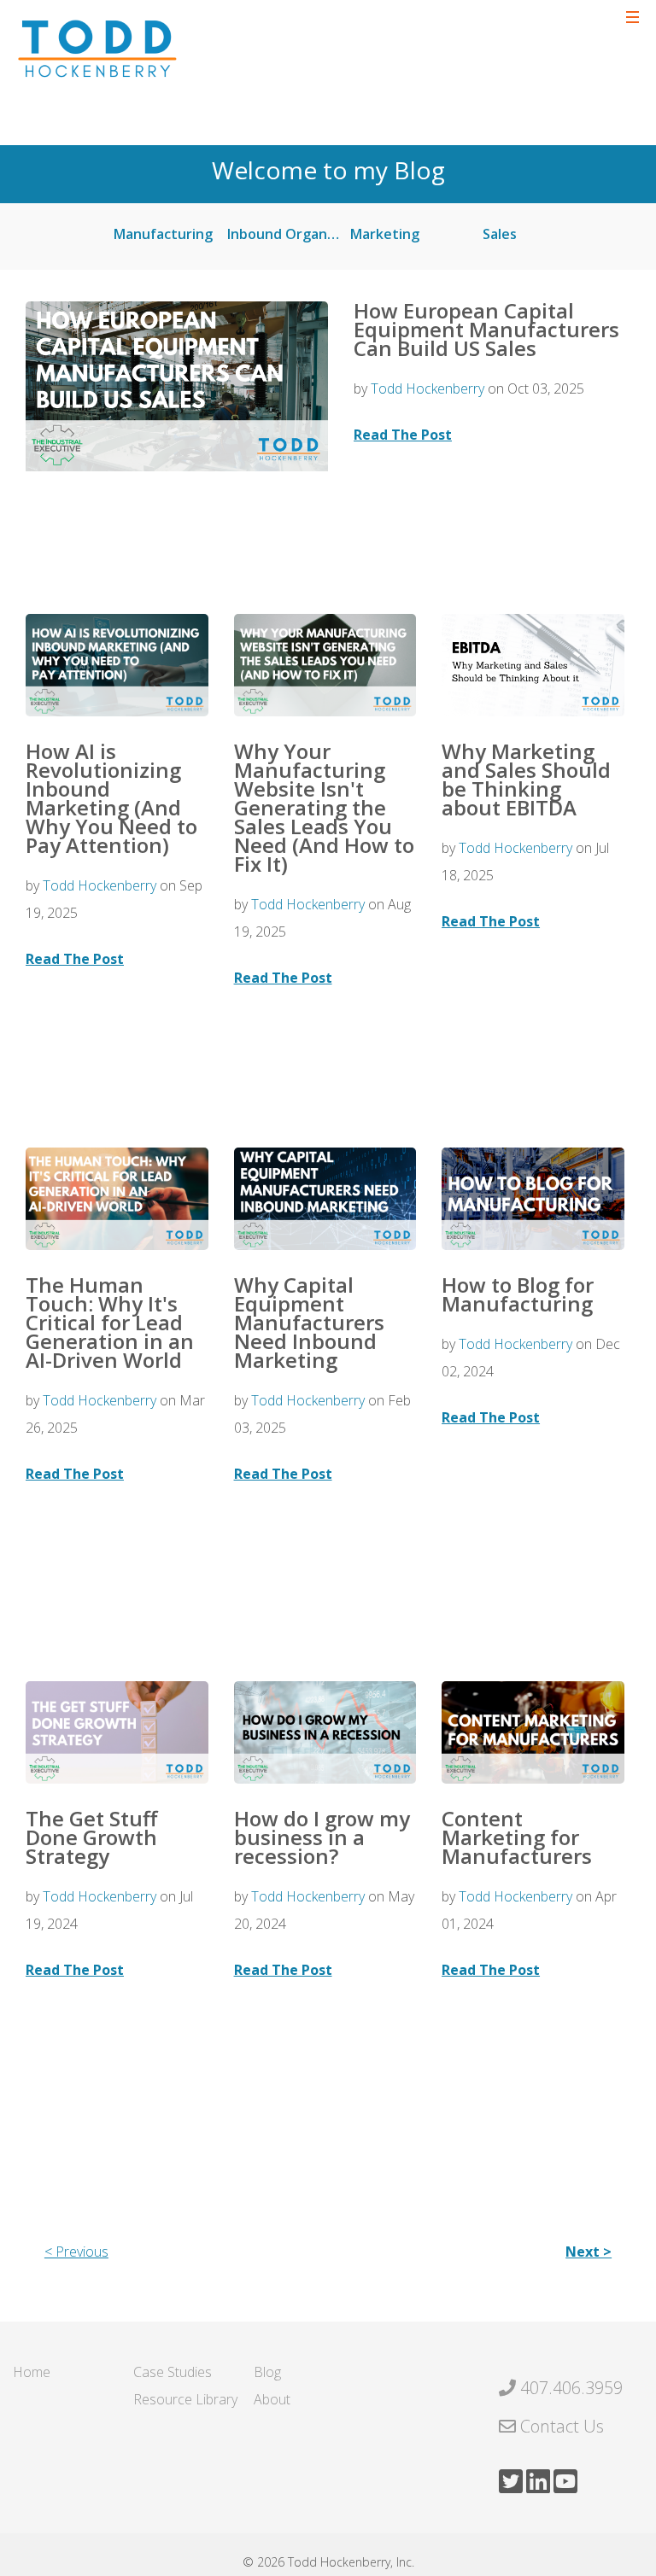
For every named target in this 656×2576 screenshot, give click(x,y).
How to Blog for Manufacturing (518, 1294)
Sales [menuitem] (500, 234)
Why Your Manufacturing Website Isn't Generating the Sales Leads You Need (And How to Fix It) (324, 807)
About (272, 2399)
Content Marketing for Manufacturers (517, 1837)
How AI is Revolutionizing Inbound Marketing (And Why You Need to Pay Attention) (111, 798)
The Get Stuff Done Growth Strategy (91, 1837)
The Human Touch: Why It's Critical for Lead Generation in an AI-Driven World (110, 1322)
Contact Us (562, 2426)
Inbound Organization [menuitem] (291, 234)
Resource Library (185, 2399)
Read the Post (403, 435)
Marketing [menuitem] (385, 234)
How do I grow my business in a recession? (322, 1837)
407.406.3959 (571, 2388)
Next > (589, 2252)
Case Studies (173, 2372)
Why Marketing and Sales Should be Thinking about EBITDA (526, 779)
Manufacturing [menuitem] (163, 234)
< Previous (76, 2252)
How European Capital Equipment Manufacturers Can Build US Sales (486, 329)
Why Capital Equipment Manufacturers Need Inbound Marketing (309, 1322)
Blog (267, 2372)
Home (32, 2372)
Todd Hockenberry (428, 388)
